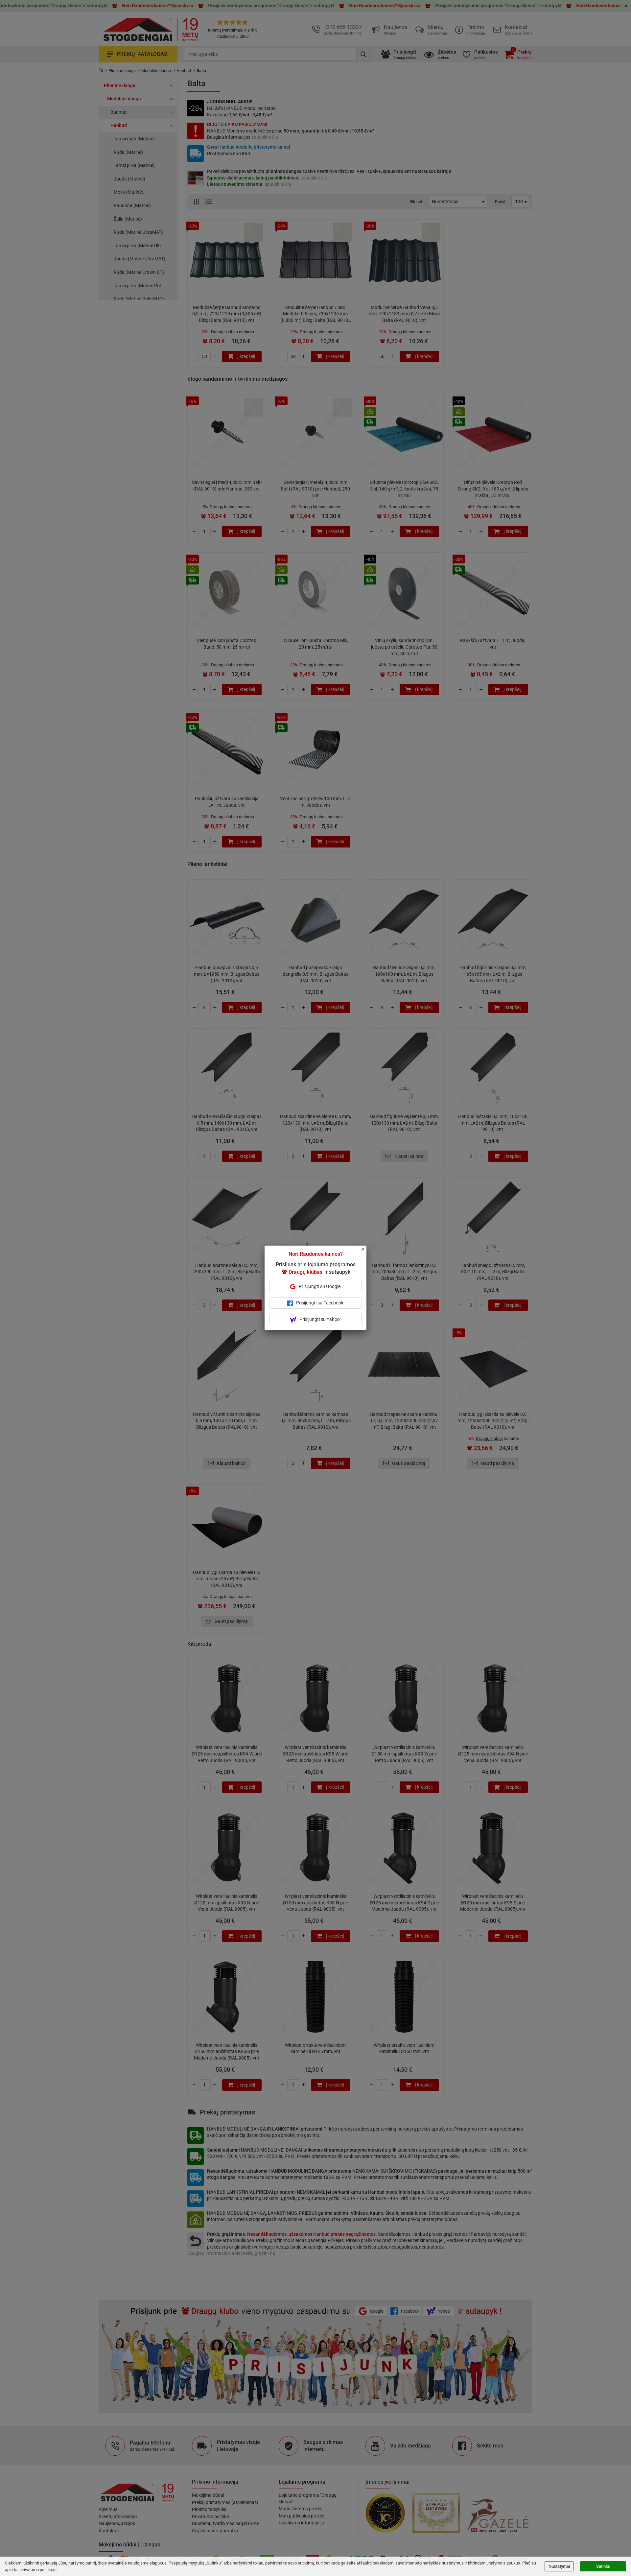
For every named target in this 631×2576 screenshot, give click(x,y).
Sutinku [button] (603, 2566)
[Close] (366, 1252)
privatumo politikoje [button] (38, 2570)
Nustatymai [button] (559, 2566)
